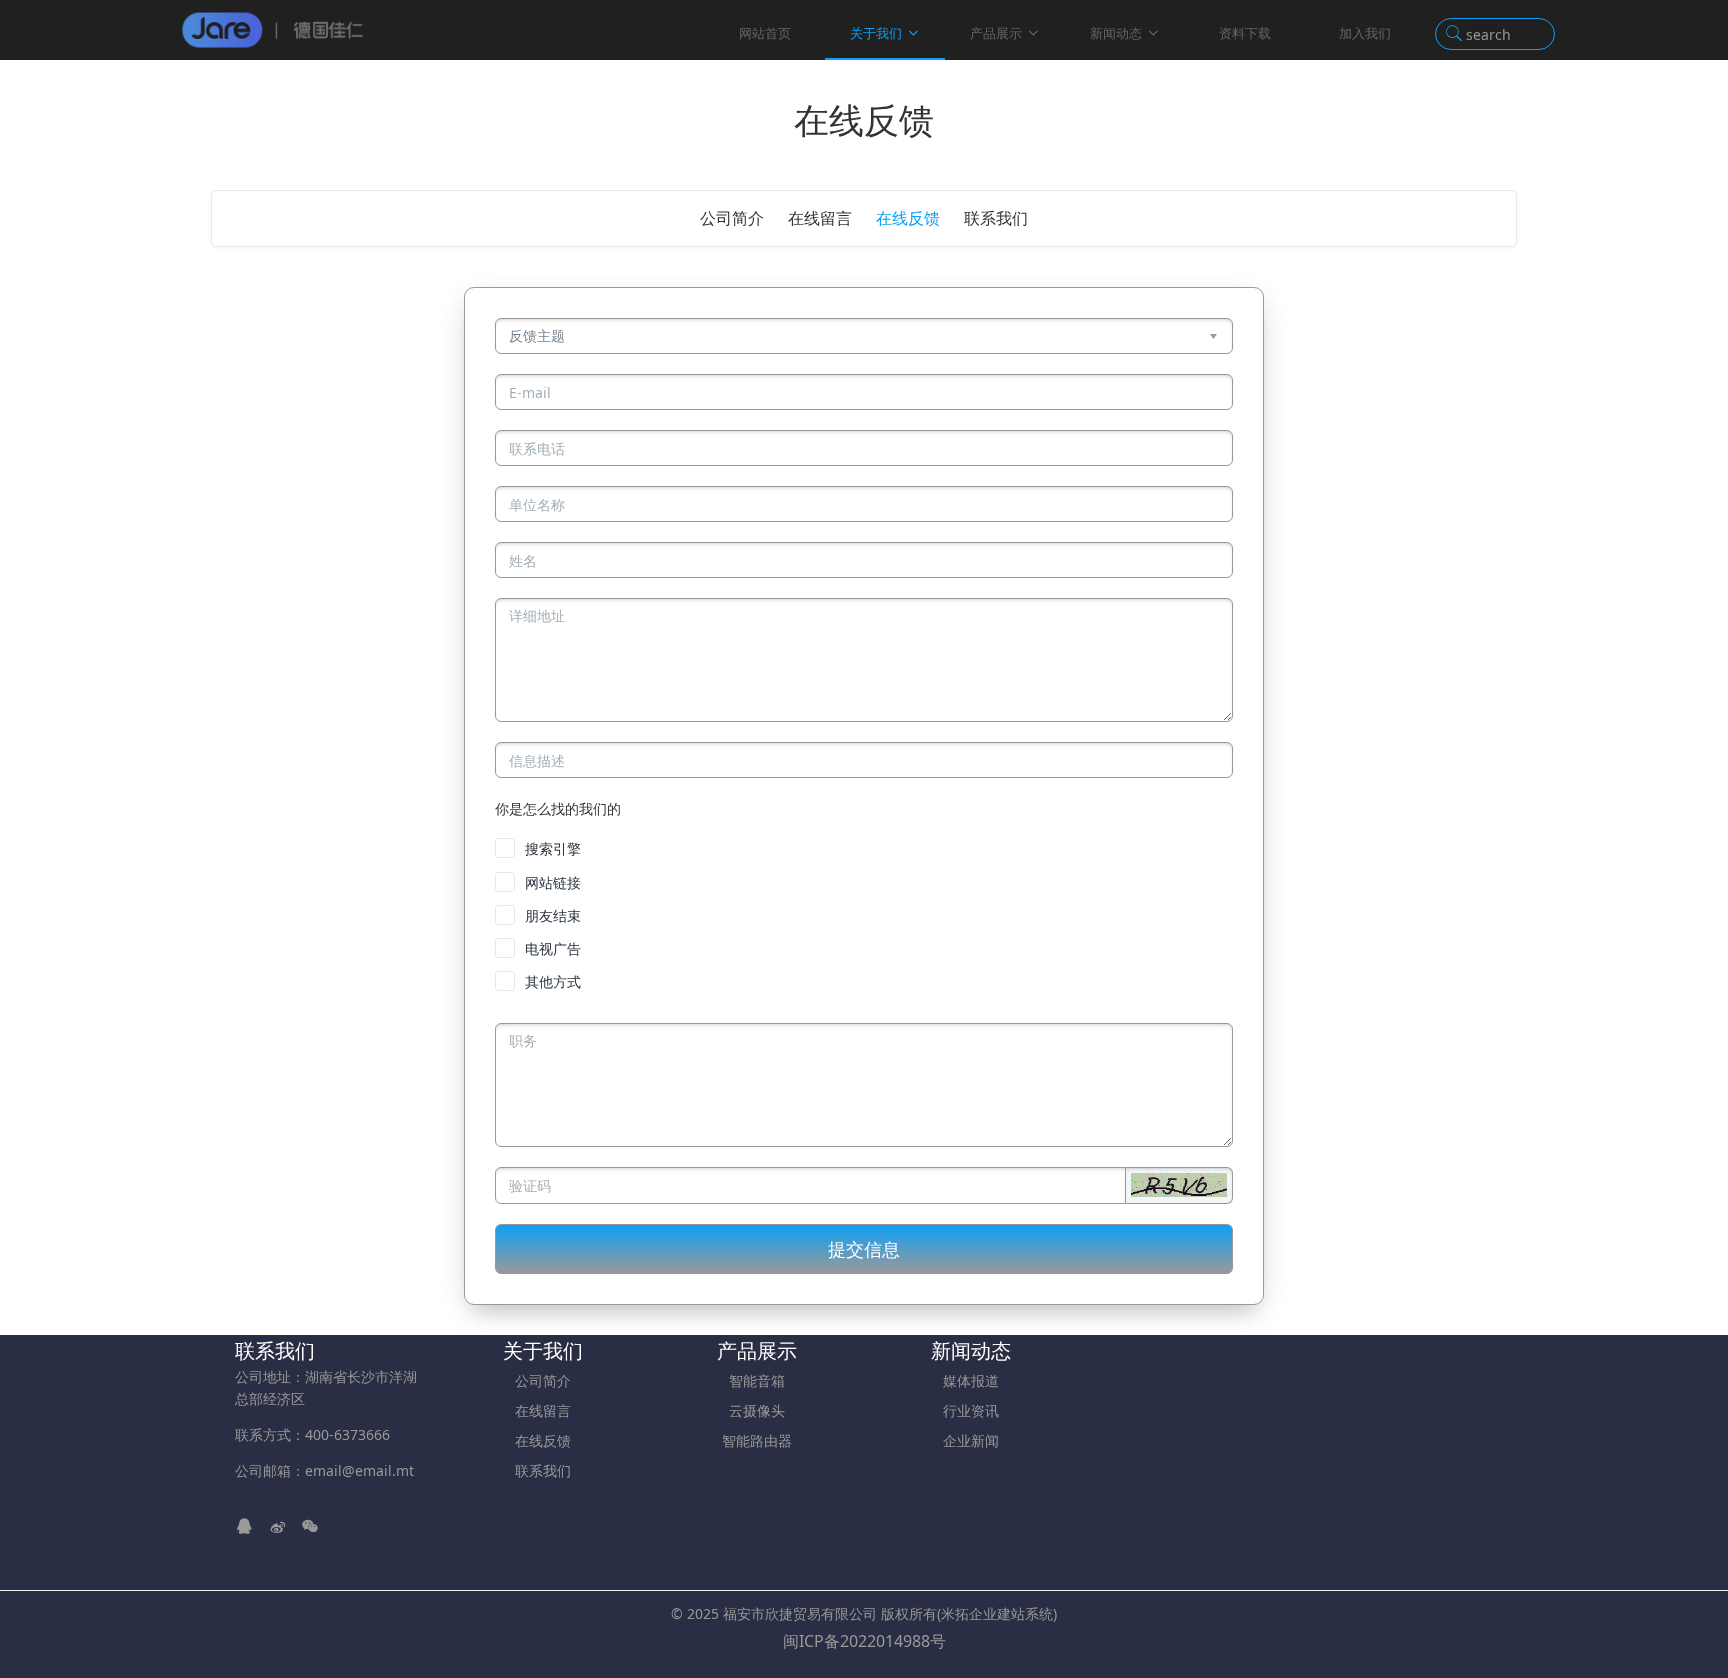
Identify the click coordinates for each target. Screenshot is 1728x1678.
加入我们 (1365, 33)
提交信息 (864, 1249)
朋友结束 (553, 915)
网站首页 (765, 33)
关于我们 (876, 33)
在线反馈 (908, 218)
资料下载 (1245, 33)
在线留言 (820, 218)
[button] (1179, 1185)
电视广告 (553, 948)
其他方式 (553, 981)
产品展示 (996, 33)
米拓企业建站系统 (997, 1613)
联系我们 (996, 218)
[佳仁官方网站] (273, 30)
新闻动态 (1116, 33)
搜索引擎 (553, 848)
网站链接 (553, 882)
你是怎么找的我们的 (558, 808)
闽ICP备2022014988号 (864, 1641)
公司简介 (732, 218)
